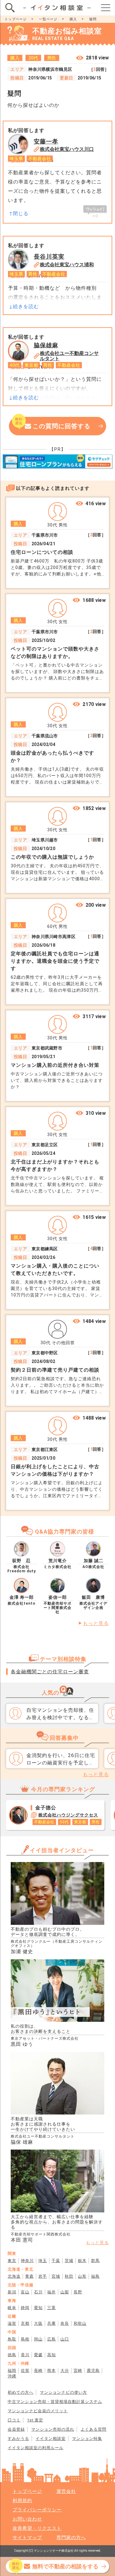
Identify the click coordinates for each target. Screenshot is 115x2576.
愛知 (38, 2308)
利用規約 (22, 2501)
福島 (95, 2276)
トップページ (16, 19)
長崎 (38, 2370)
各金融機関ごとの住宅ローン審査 (50, 1672)
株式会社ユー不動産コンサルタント (69, 356)
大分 (65, 2370)
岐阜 (12, 2308)
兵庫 (52, 2323)
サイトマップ (27, 2538)
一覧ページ (48, 19)
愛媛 (38, 2355)
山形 (82, 2276)
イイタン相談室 (51, 2439)
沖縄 (12, 2376)
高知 (52, 2355)
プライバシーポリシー (37, 2510)
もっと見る (96, 1623)
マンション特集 (87, 2439)
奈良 (65, 2323)
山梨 (65, 2292)
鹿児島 (93, 2370)
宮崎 (78, 2370)
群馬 (95, 2261)
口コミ (14, 2420)
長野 (78, 2292)
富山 (25, 2292)
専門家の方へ (71, 2538)
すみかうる (18, 2439)
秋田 (69, 2276)
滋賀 (12, 2323)
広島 (52, 2339)
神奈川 (27, 2261)
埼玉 (43, 2261)
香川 (25, 2355)
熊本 (52, 2370)
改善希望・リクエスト (37, 2528)
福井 (52, 2292)
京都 (25, 2323)
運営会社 (66, 2491)
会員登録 (16, 2429)
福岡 (12, 2370)
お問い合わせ (27, 2519)
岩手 (43, 2276)
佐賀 (25, 2370)
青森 (29, 2276)
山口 (65, 2339)
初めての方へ (21, 2392)
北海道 (14, 2276)
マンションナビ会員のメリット (38, 2411)
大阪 (38, 2323)
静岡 (25, 2308)
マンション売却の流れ (53, 2429)
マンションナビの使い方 (63, 2392)
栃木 (82, 2261)
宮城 (56, 2276)
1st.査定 (35, 2420)
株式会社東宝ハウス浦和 (67, 265)
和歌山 (80, 2323)
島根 (25, 2339)
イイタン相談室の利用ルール (36, 2448)
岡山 (38, 2339)
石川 (38, 2292)
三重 (52, 2308)
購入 (73, 19)
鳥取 (12, 2339)
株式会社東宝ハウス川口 (67, 149)
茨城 (69, 2261)
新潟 (12, 2292)
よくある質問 (94, 2429)
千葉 (56, 2261)
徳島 (12, 2355)
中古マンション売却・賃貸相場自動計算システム (55, 2402)
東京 (12, 2261)
